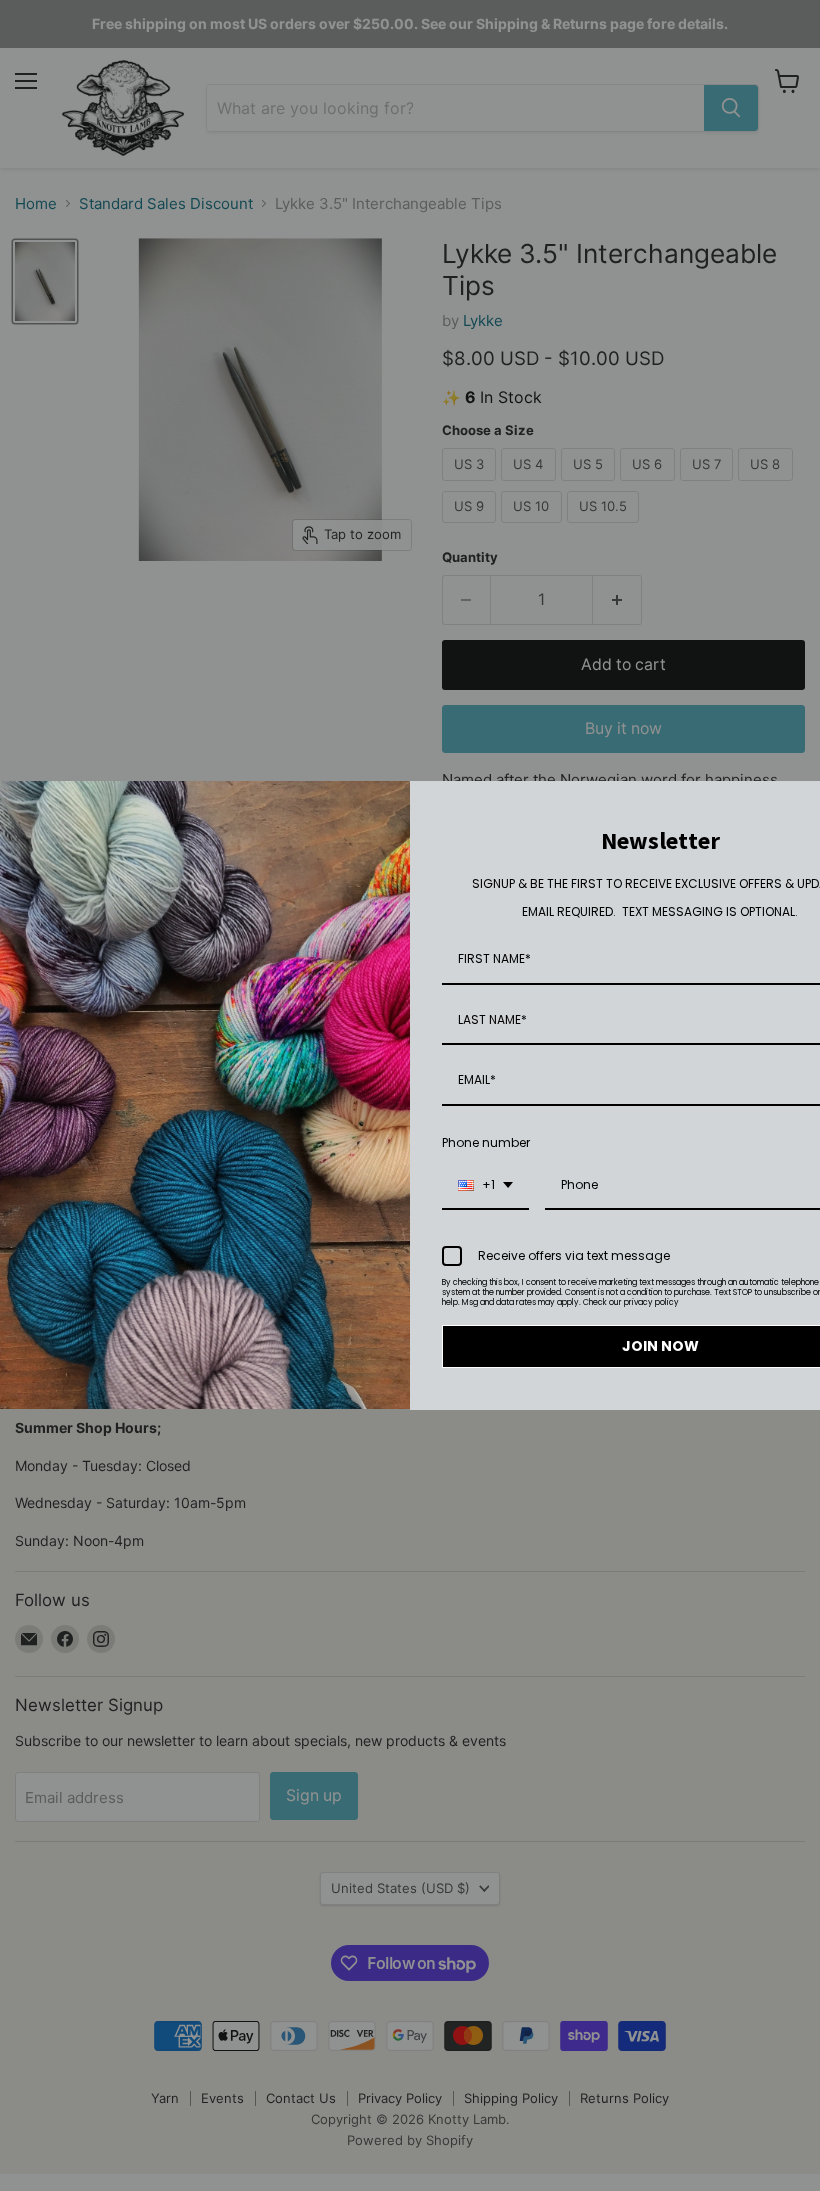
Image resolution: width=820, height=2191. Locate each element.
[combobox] (485, 1186)
